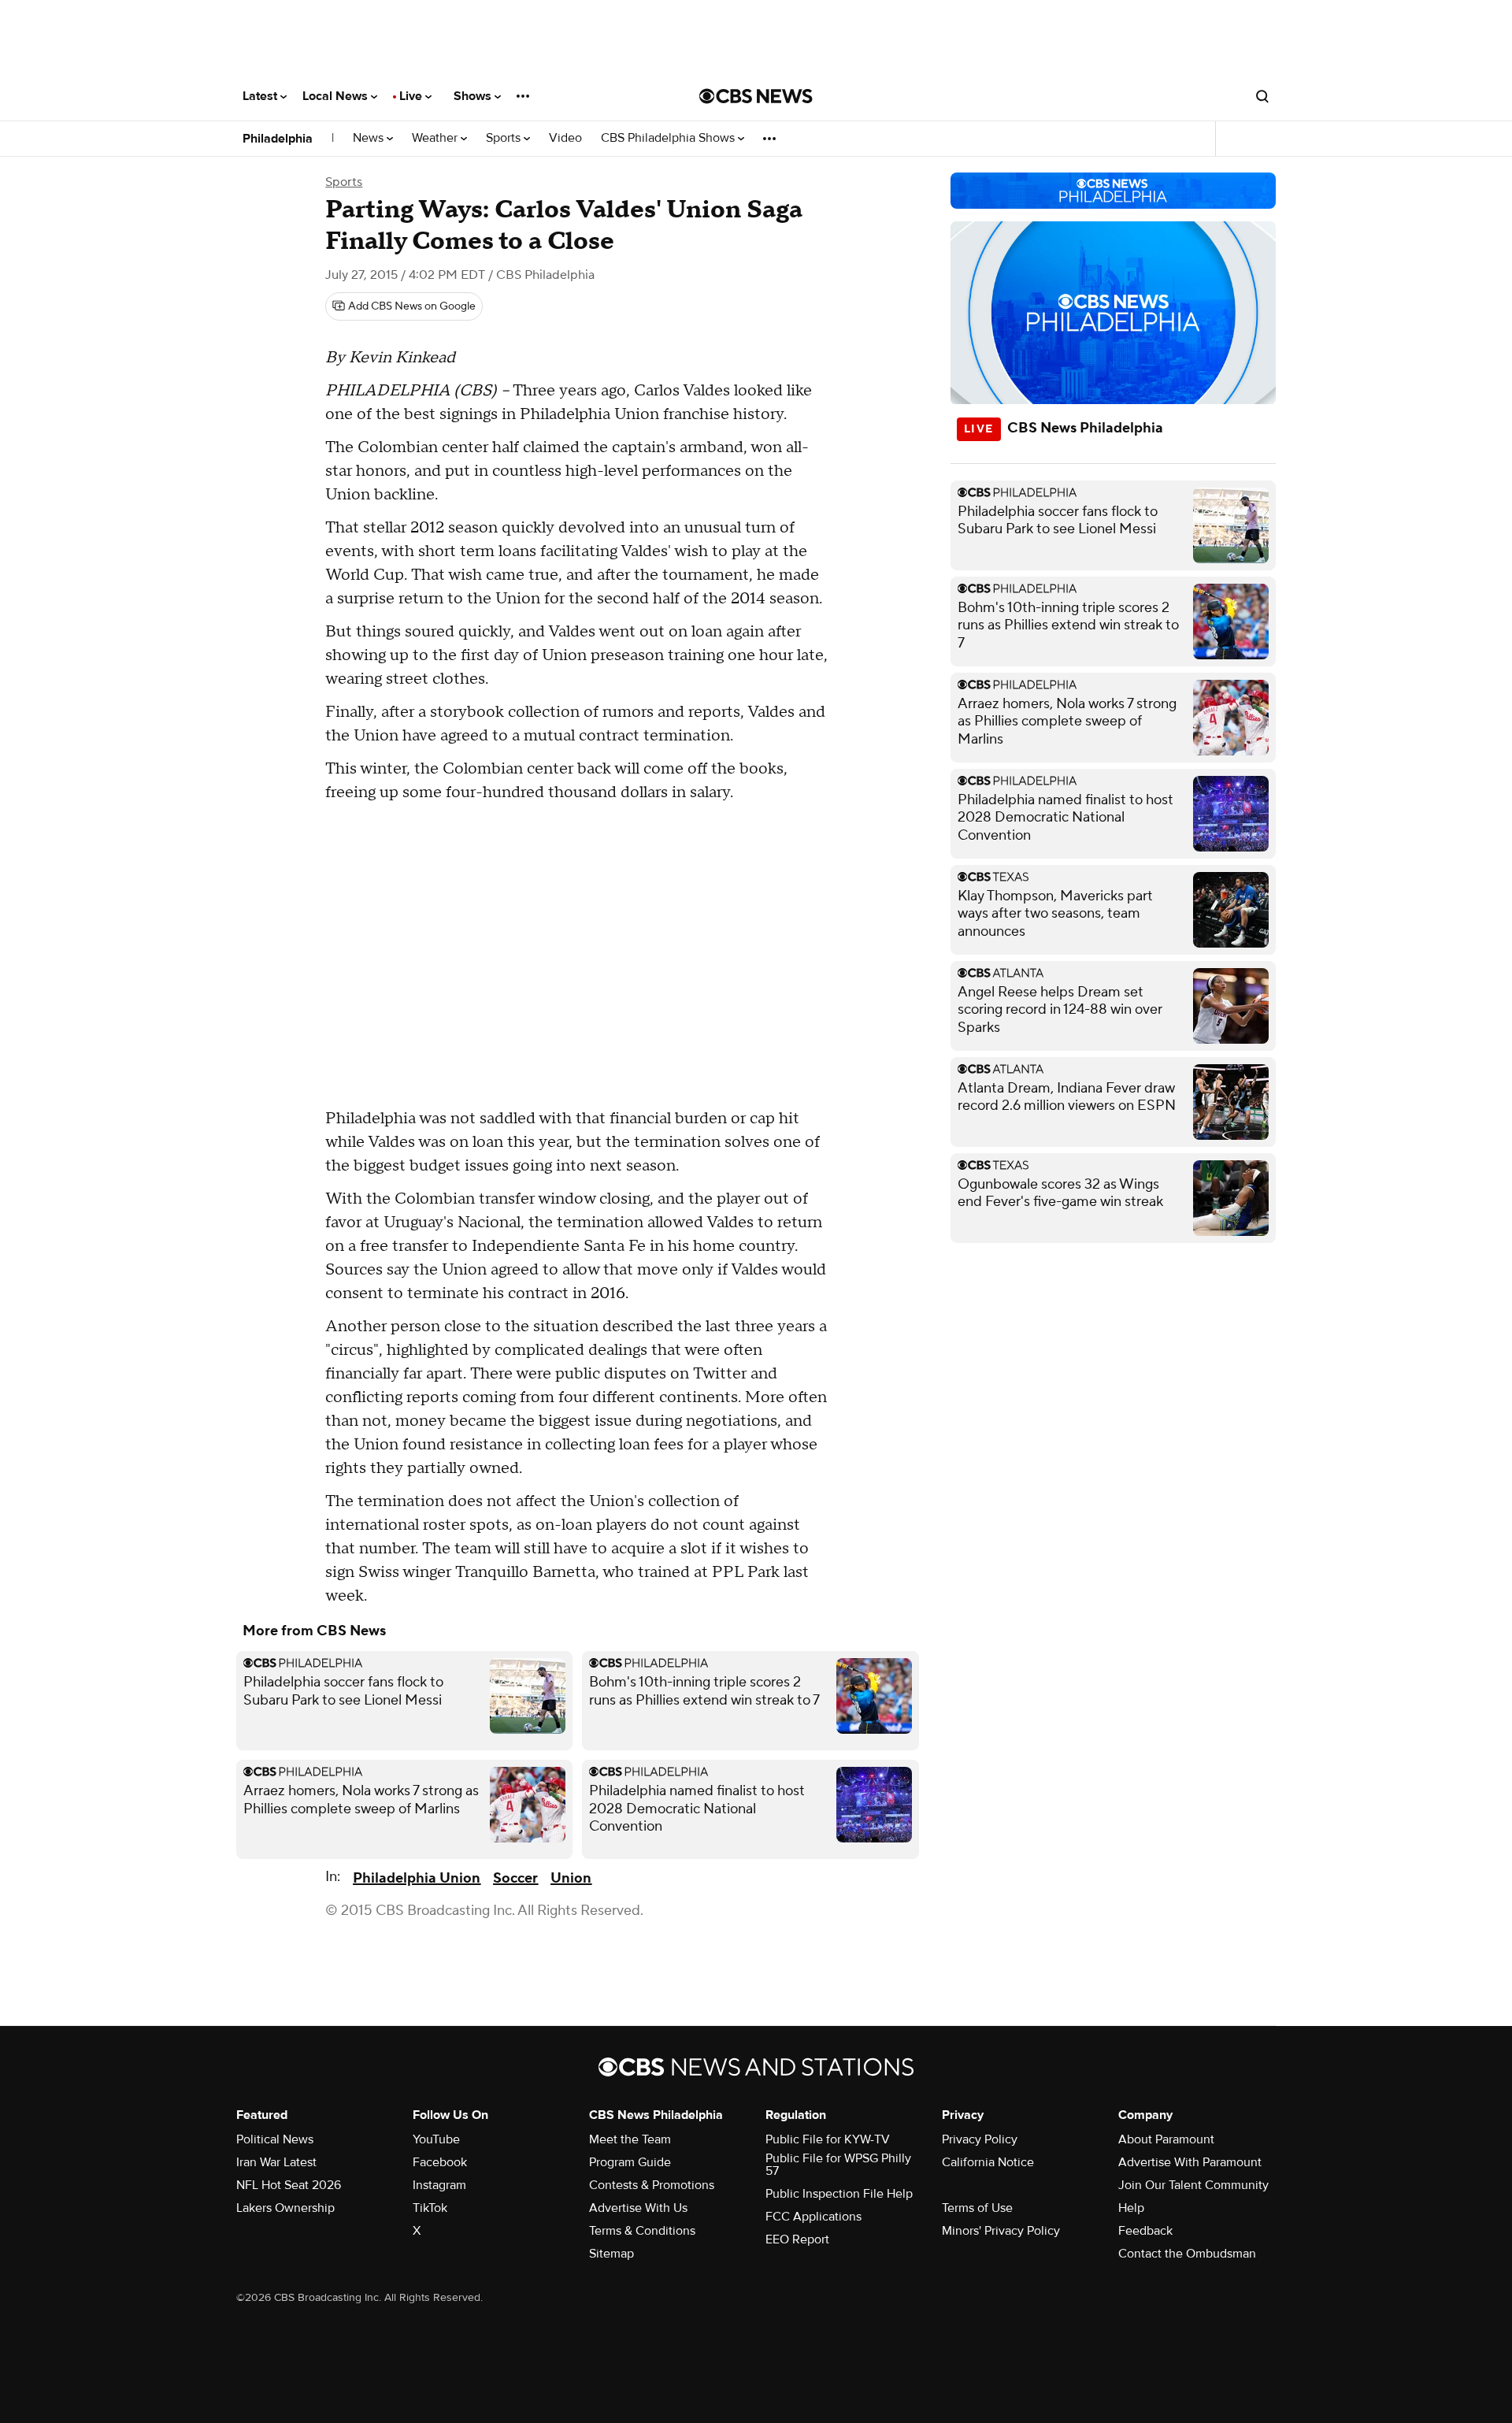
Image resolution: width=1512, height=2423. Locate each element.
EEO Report (797, 2239)
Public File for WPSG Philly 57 (838, 2165)
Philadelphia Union (417, 1878)
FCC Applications (813, 2217)
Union (571, 1878)
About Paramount (1166, 2139)
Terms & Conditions (642, 2231)
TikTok (430, 2208)
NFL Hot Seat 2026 (289, 2185)
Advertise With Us (638, 2208)
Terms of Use (977, 2208)
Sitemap (611, 2254)
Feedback (1145, 2231)
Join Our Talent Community (1193, 2185)
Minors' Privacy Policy (1001, 2231)
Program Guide (630, 2162)
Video (565, 138)
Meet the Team (630, 2139)
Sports (505, 138)
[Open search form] (1262, 96)
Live (412, 96)
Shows (474, 96)
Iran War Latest (276, 2162)
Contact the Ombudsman (1187, 2254)
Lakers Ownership (285, 2208)
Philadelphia (278, 139)
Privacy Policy (980, 2139)
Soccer (515, 1878)
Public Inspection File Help (839, 2194)
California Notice (988, 2162)
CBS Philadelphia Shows (669, 138)
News (370, 138)
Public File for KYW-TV (828, 2139)
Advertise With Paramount (1190, 2162)
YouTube (436, 2139)
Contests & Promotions (652, 2185)
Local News (337, 96)
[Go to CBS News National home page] (756, 96)
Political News (275, 2139)
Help (1131, 2208)
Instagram (439, 2185)
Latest (261, 96)
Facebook (440, 2162)
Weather (436, 138)
